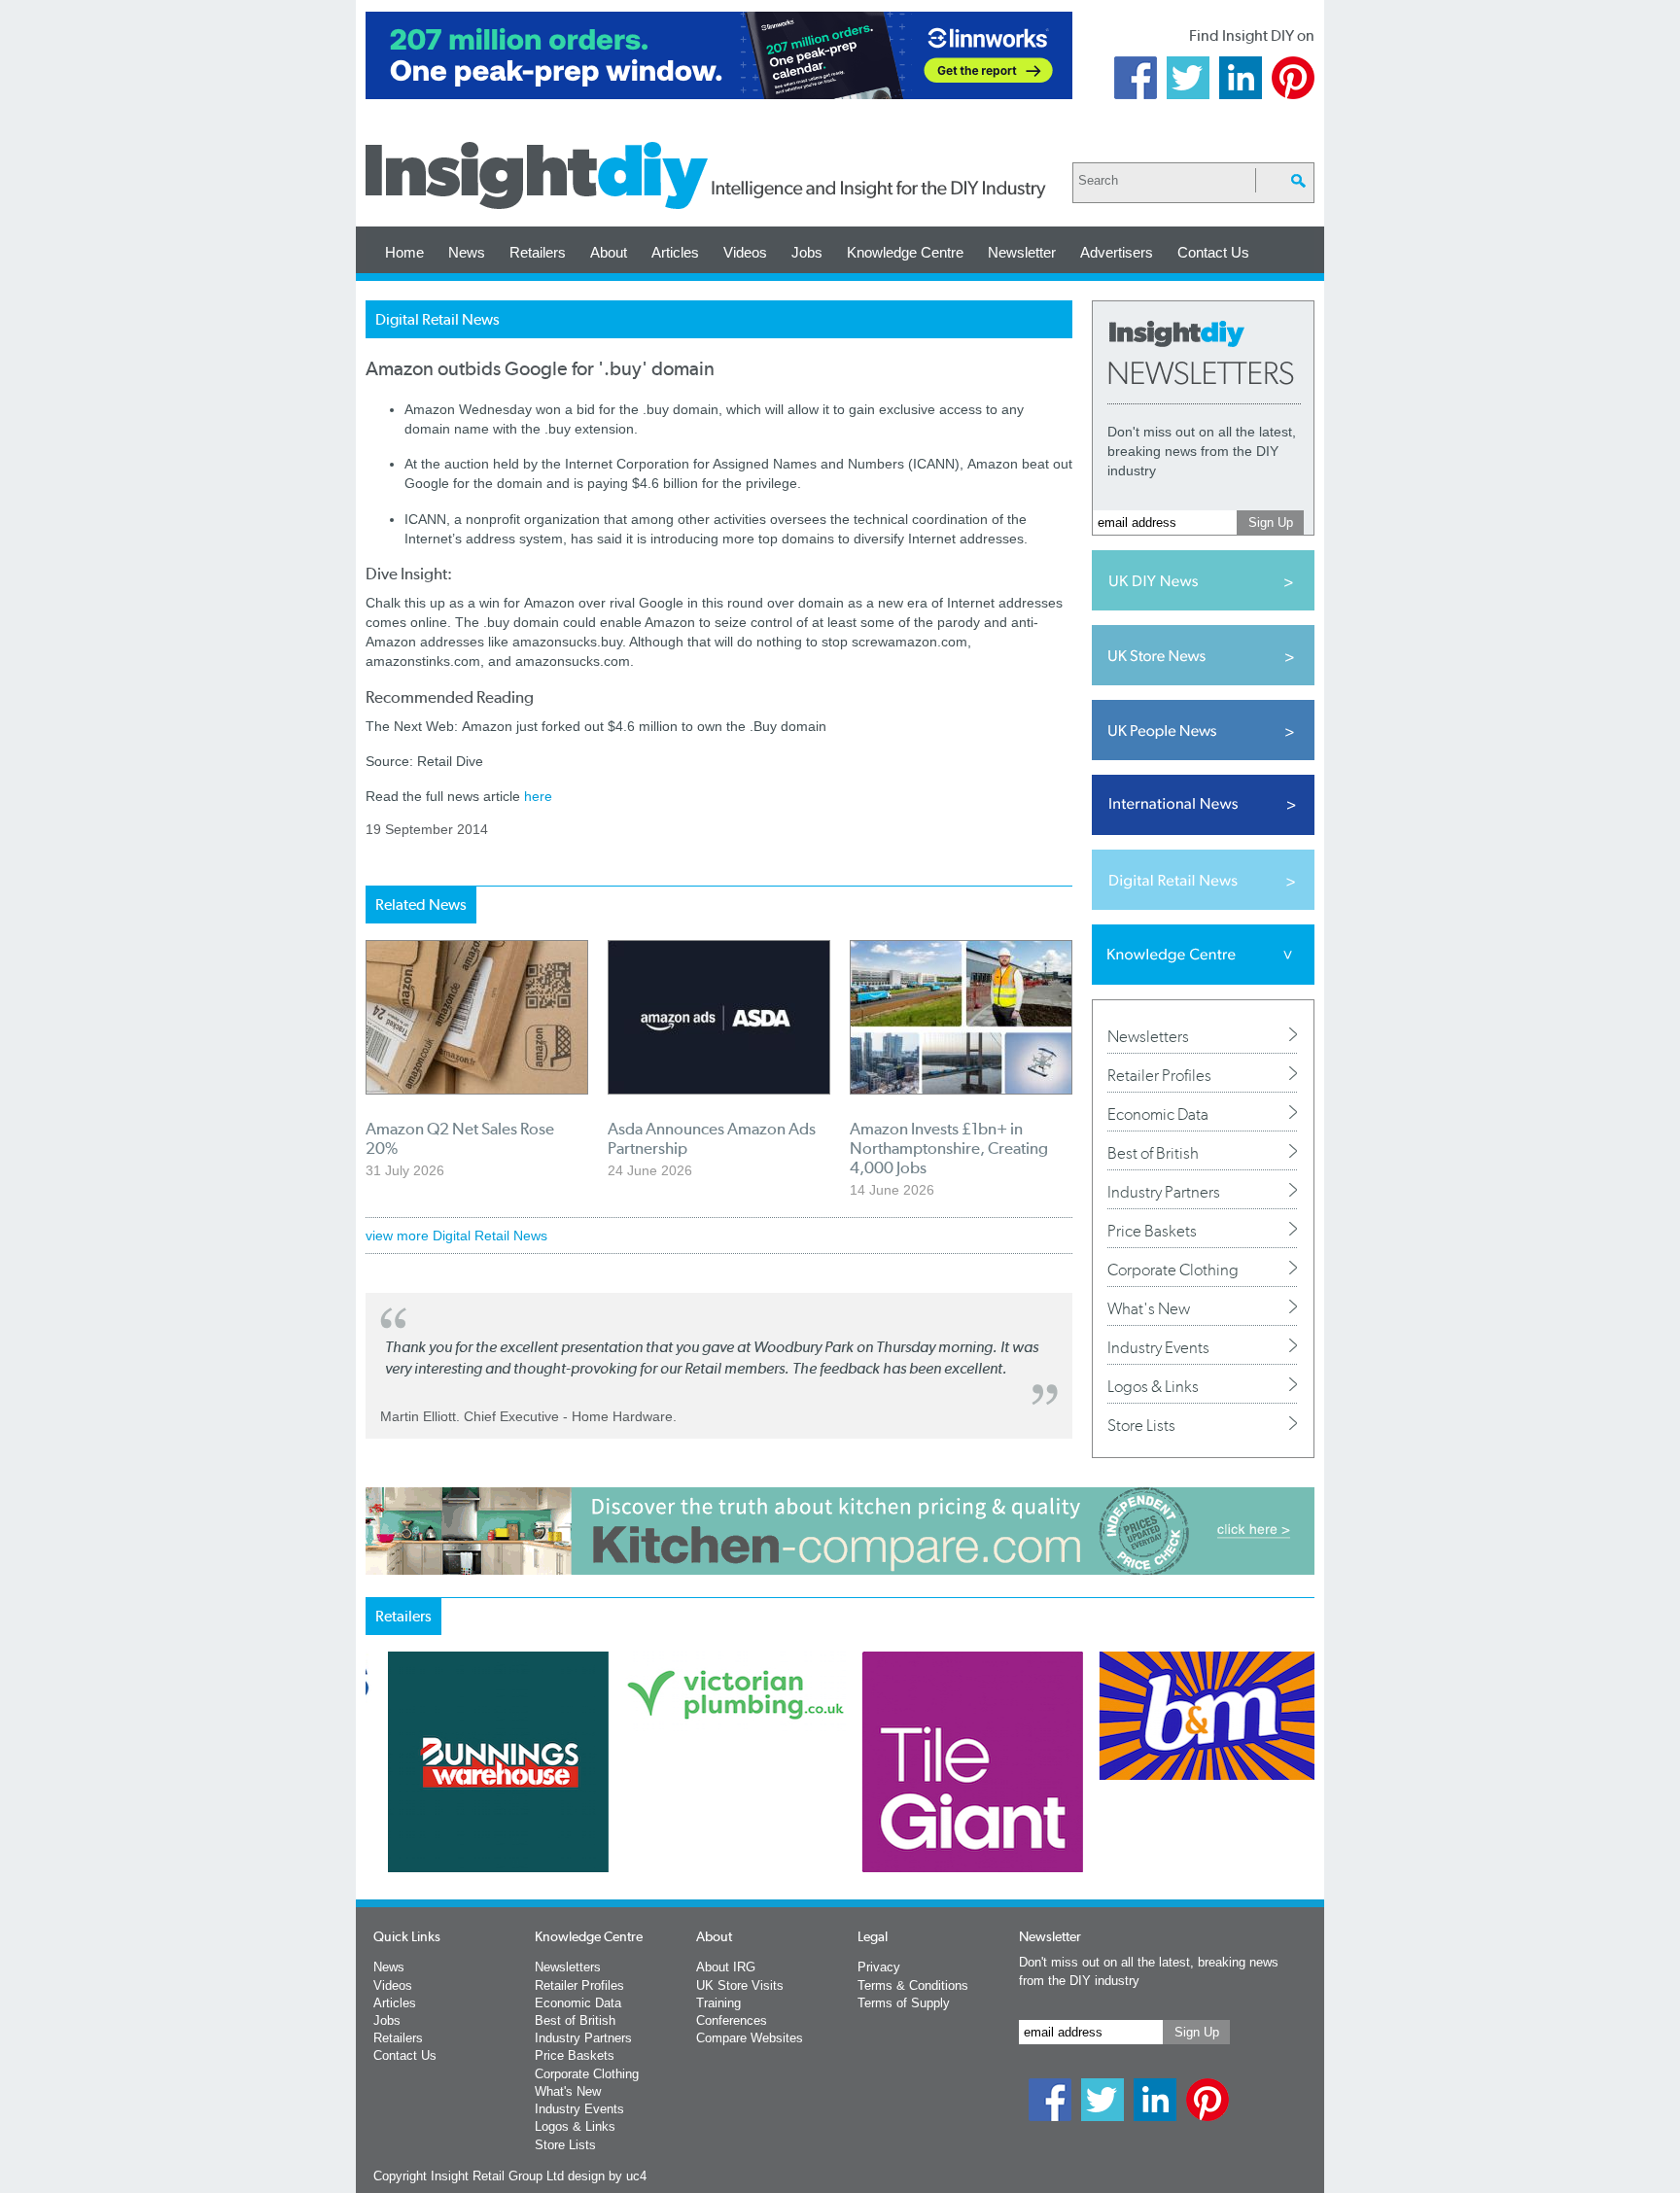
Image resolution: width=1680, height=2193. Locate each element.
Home (404, 252)
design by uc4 (607, 2176)
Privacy (879, 1967)
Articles (675, 252)
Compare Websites (750, 2038)
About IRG (726, 1967)
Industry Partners (1164, 1192)
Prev (376, 1813)
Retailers (538, 252)
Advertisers (1117, 252)
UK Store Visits (740, 1985)
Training (718, 2003)
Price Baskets (1152, 1231)
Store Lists (1141, 1425)
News (467, 252)
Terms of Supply (904, 2003)
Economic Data (1158, 1114)
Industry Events (1158, 1347)
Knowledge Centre (905, 252)
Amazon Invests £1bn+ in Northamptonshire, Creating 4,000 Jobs (949, 1148)
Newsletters (1148, 1036)
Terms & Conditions (913, 1985)
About (609, 252)
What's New (1149, 1308)
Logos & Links (1153, 1386)
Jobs (807, 252)
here (538, 796)
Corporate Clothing (1173, 1270)
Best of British (1153, 1153)
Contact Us (1213, 252)
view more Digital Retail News (456, 1236)
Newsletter (1022, 252)
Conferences (732, 2020)
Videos (745, 252)
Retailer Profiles (1159, 1075)
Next (919, 1813)
